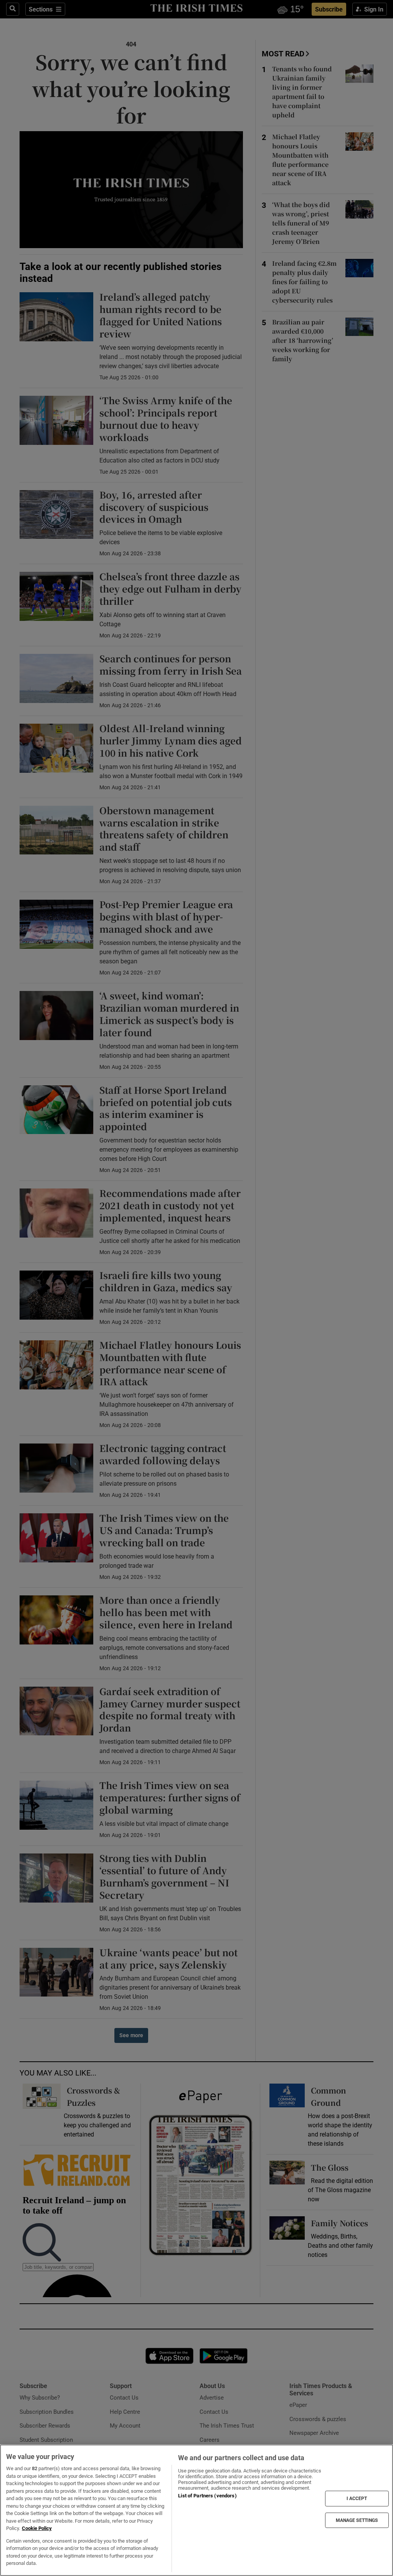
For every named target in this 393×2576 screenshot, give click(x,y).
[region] (196, 2510)
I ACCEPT (357, 2499)
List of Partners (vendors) (207, 2496)
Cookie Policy (37, 2528)
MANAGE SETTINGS (357, 2520)
